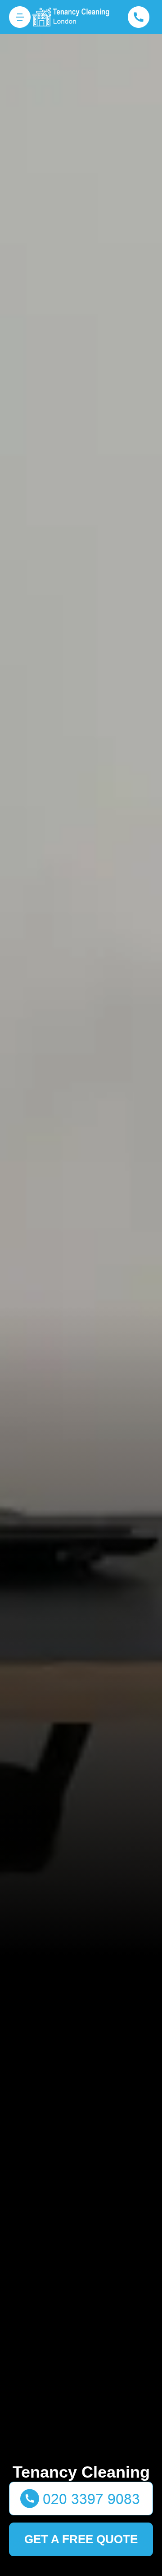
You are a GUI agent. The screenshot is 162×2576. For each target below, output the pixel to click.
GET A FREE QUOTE (81, 2539)
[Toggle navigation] (20, 17)
